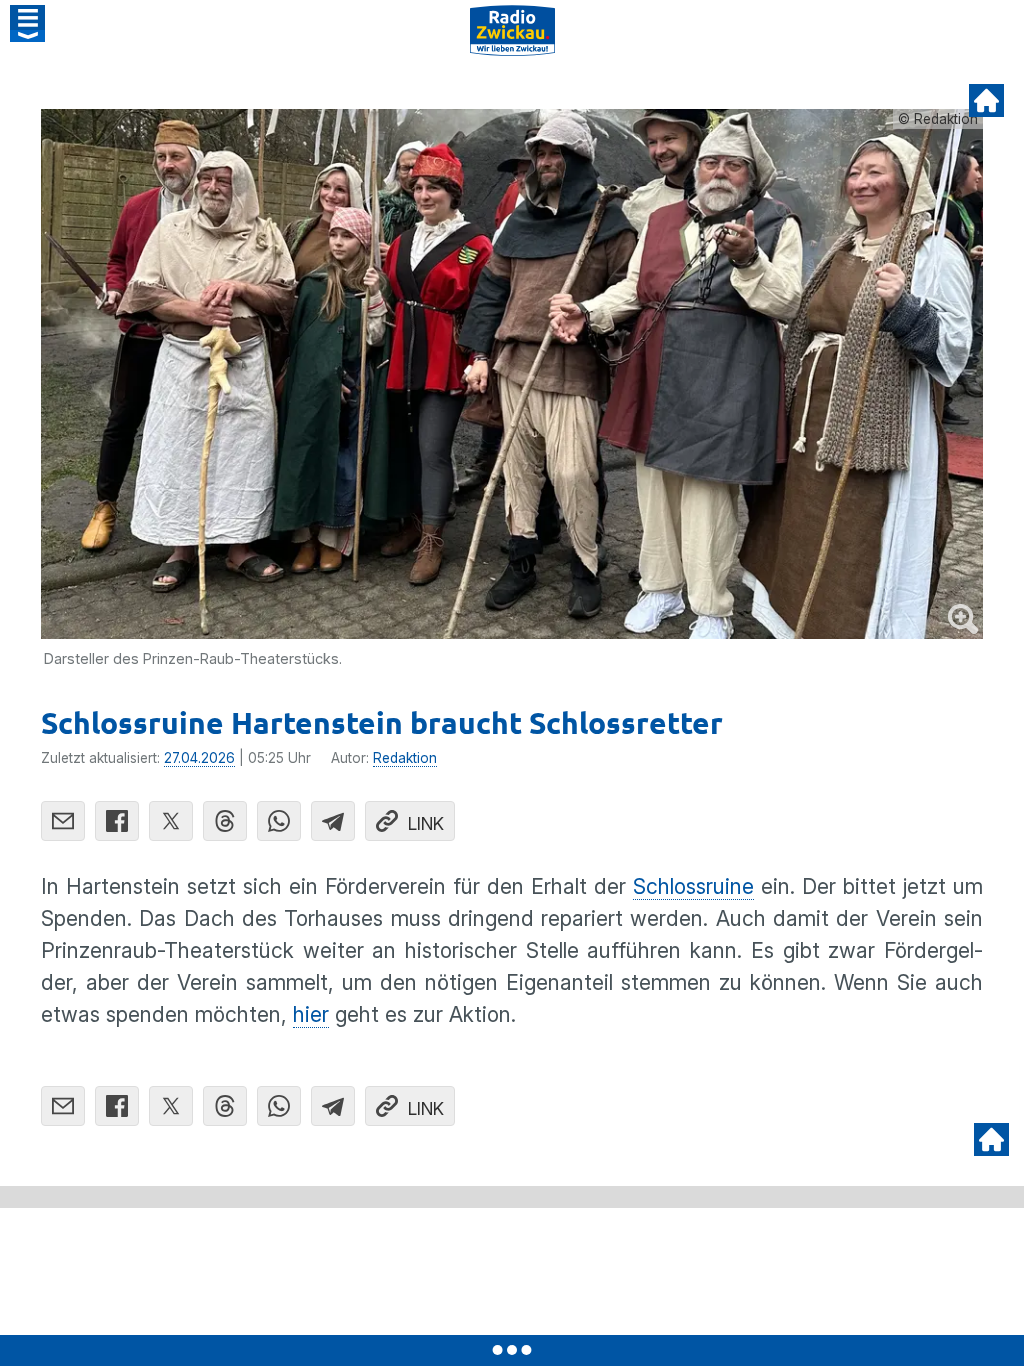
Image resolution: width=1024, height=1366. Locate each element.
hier (311, 1014)
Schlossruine (693, 886)
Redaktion (405, 758)
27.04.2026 (199, 758)
